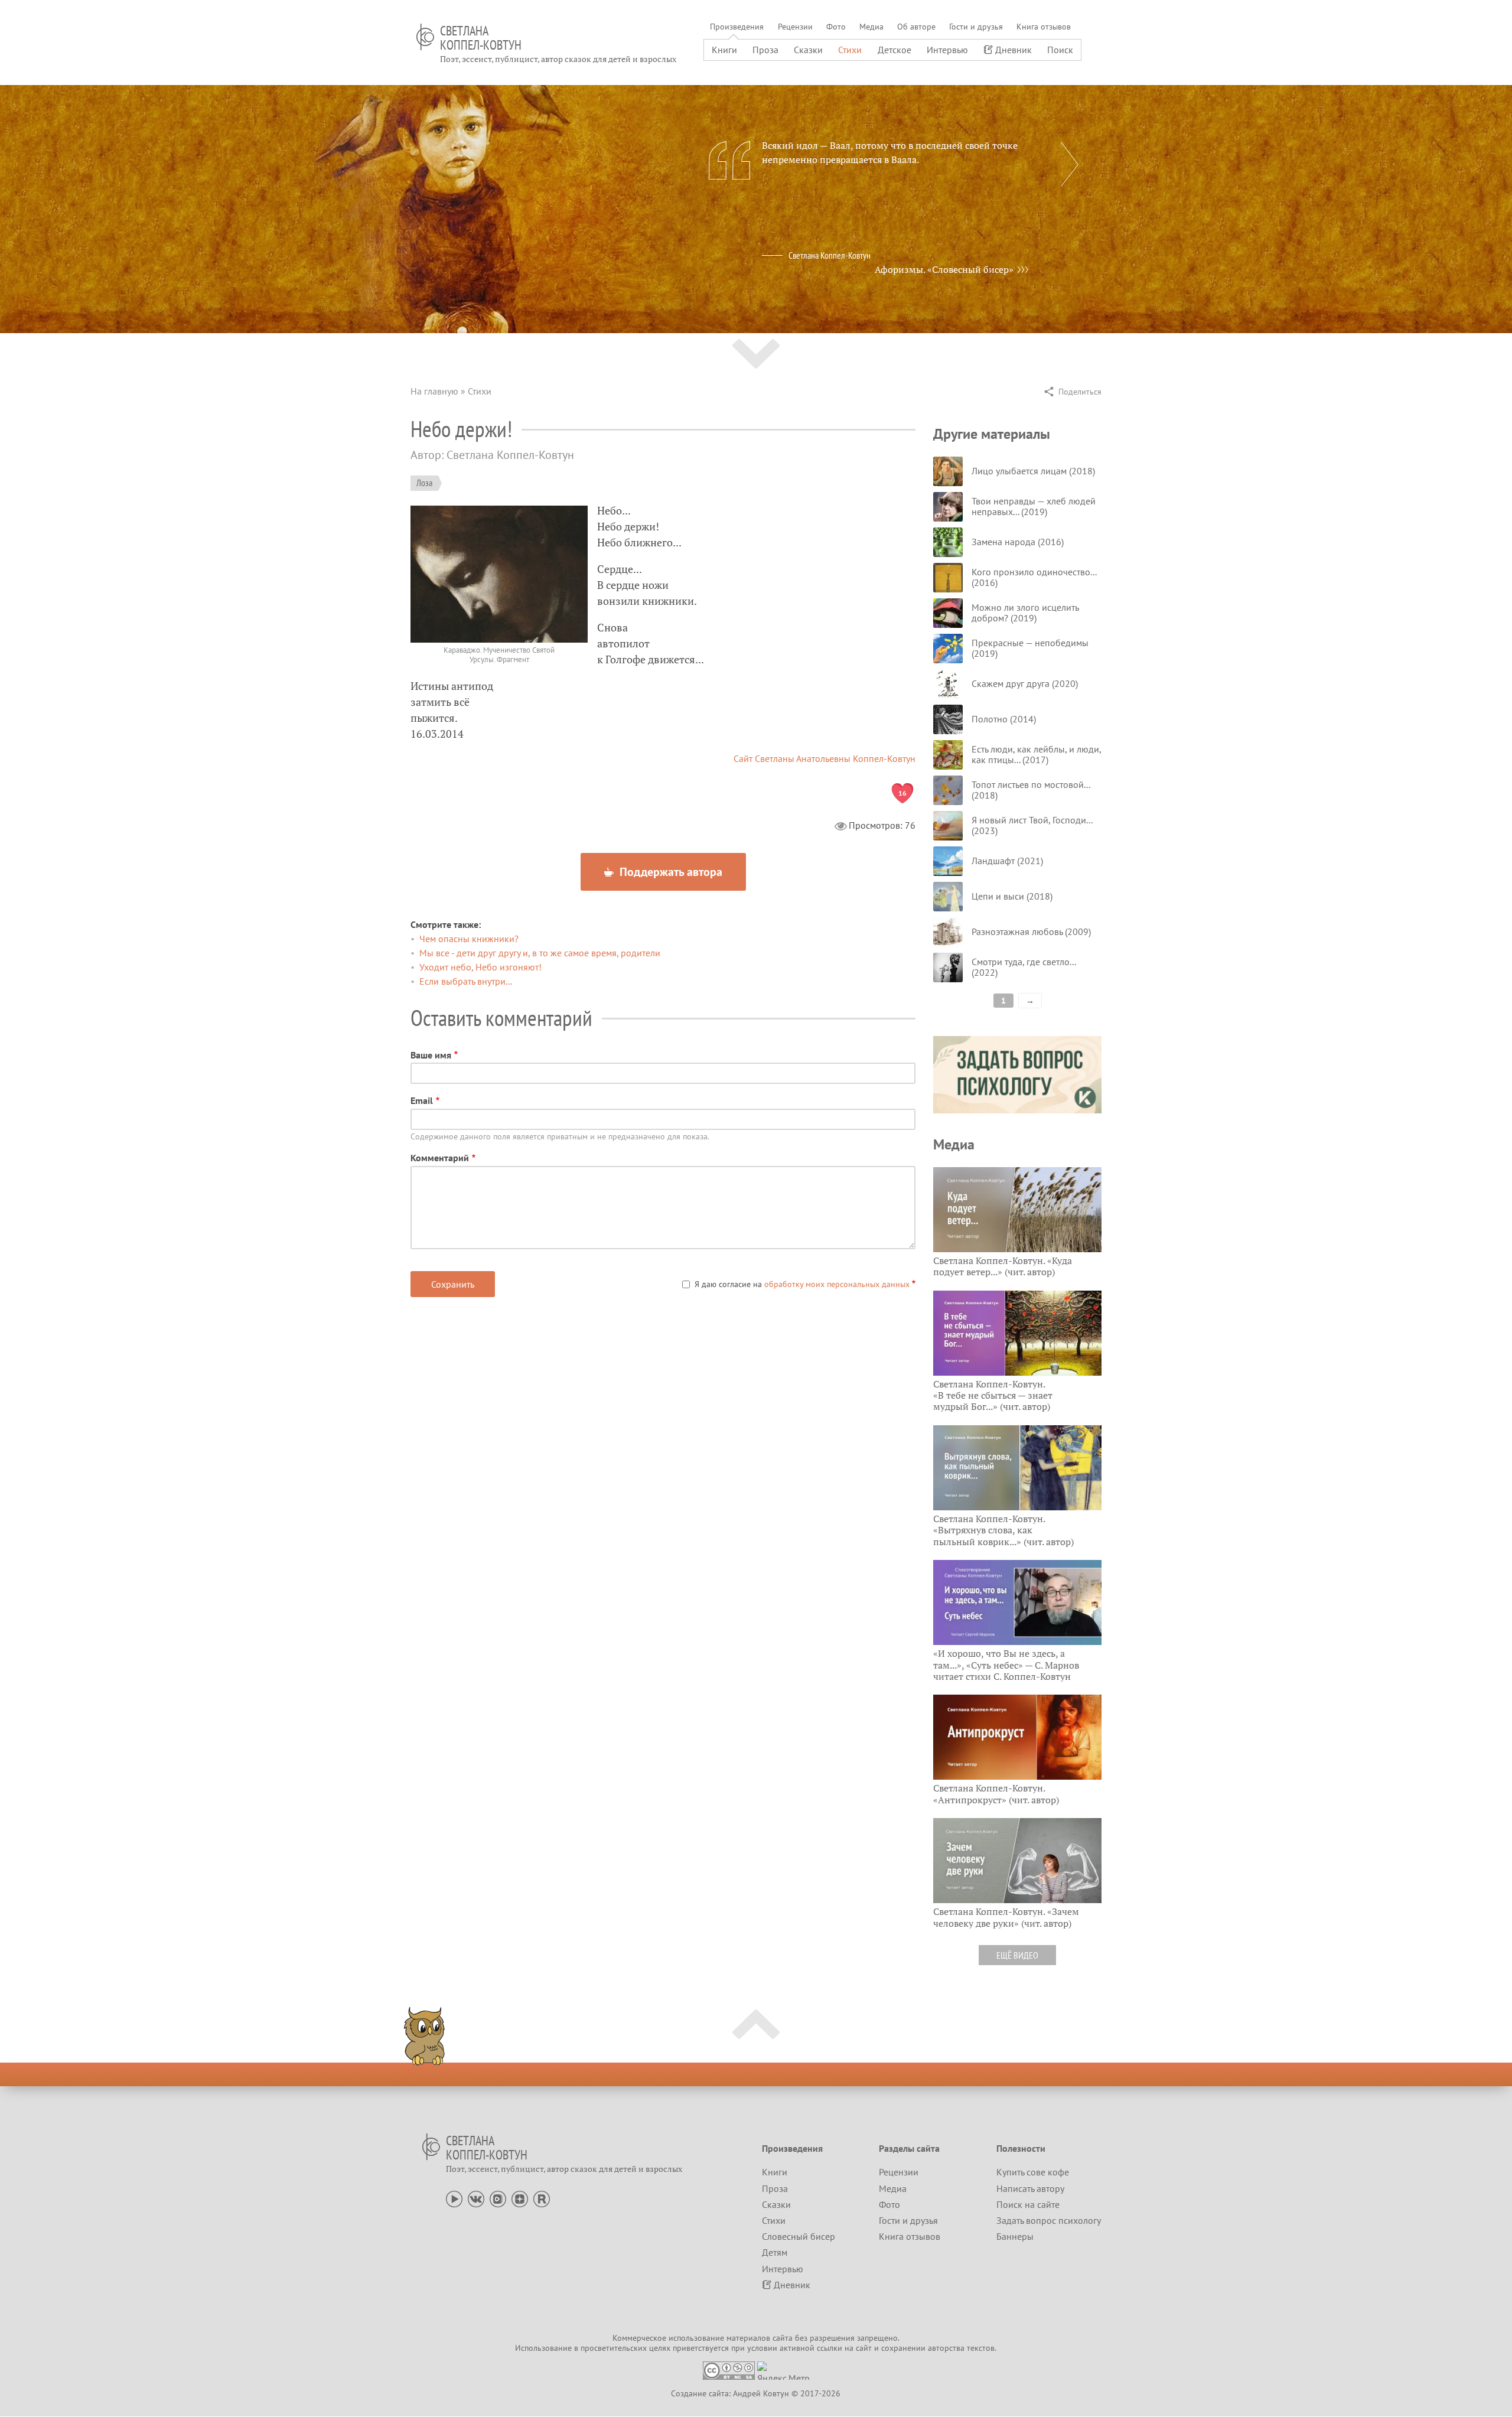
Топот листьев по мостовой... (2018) (1031, 790)
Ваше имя (431, 1055)
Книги (724, 50)
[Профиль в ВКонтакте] (476, 2198)
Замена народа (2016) (1018, 542)
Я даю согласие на (802, 1284)
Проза (765, 50)
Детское (895, 50)
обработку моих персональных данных (837, 1284)
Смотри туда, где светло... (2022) (1024, 967)
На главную (434, 391)
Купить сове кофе (1033, 2172)
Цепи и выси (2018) (1012, 896)
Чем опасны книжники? (469, 939)
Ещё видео (1017, 1955)
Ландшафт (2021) (1007, 861)
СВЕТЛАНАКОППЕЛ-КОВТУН (481, 38)
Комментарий (440, 1158)
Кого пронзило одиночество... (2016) (1034, 577)
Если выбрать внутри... (466, 981)
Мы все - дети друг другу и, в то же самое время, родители (540, 953)
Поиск (1060, 50)
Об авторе (916, 27)
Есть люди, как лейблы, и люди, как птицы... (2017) (1036, 754)
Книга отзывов (1044, 27)
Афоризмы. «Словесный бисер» (944, 269)
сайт (864, 2348)
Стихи (850, 50)
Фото (836, 27)
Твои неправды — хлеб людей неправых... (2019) (1034, 506)
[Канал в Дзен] (520, 2198)
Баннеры (1015, 2236)
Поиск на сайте (1028, 2204)
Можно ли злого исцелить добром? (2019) (1025, 613)
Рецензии (795, 27)
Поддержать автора (669, 872)
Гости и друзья (976, 27)
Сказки (808, 50)
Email (422, 1100)
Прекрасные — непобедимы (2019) (1030, 648)
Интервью (947, 50)
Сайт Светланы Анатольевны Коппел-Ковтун (825, 758)
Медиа (871, 27)
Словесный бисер (799, 2236)
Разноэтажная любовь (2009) (1031, 931)
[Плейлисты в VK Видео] (498, 2198)
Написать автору (1030, 2188)
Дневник (1014, 50)
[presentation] (1070, 164)
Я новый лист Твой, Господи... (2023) (1032, 825)
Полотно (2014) (1004, 719)
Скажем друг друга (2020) (1025, 683)
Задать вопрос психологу (1049, 2220)
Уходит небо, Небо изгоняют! (480, 967)
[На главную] (425, 37)
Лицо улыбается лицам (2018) (1033, 471)
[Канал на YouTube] (454, 2198)
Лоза (424, 483)
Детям (775, 2252)
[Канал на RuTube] (542, 2198)
